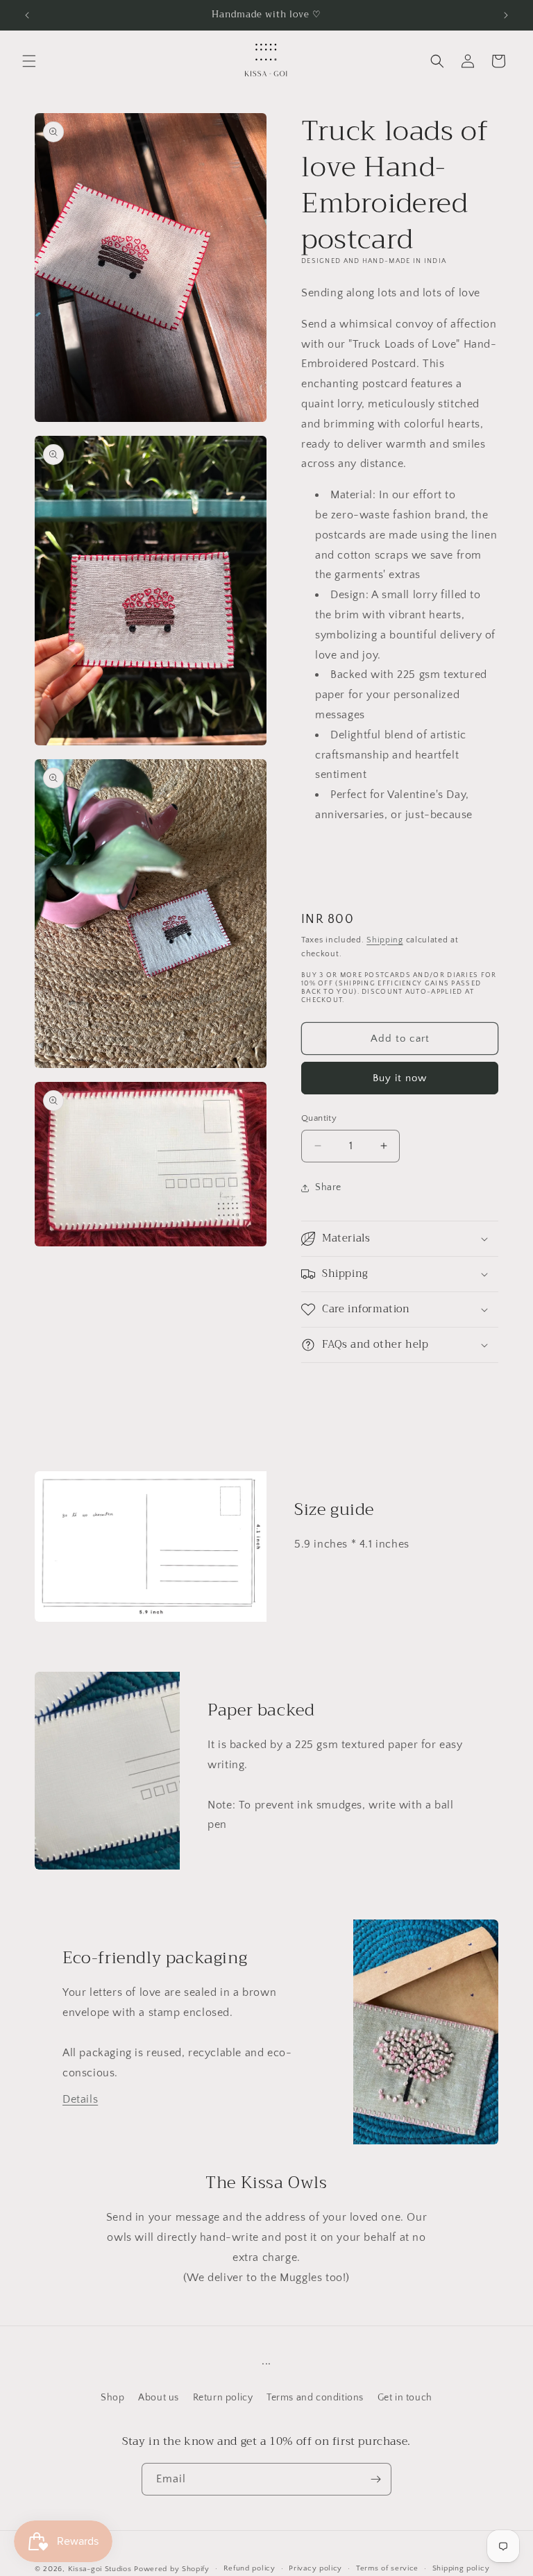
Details (80, 2099)
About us (159, 2398)
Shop (112, 2398)
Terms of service (387, 2568)
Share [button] (328, 1187)
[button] (29, 61)
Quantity (319, 1118)
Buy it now (400, 1078)
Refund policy (249, 2568)
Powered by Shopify (172, 2569)
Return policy (223, 2398)
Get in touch (405, 2398)
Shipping (385, 940)
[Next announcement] (506, 15)
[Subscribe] (375, 2479)
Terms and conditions (315, 2398)
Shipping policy (461, 2568)
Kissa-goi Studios (100, 2569)
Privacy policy (315, 2568)
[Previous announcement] (27, 15)
